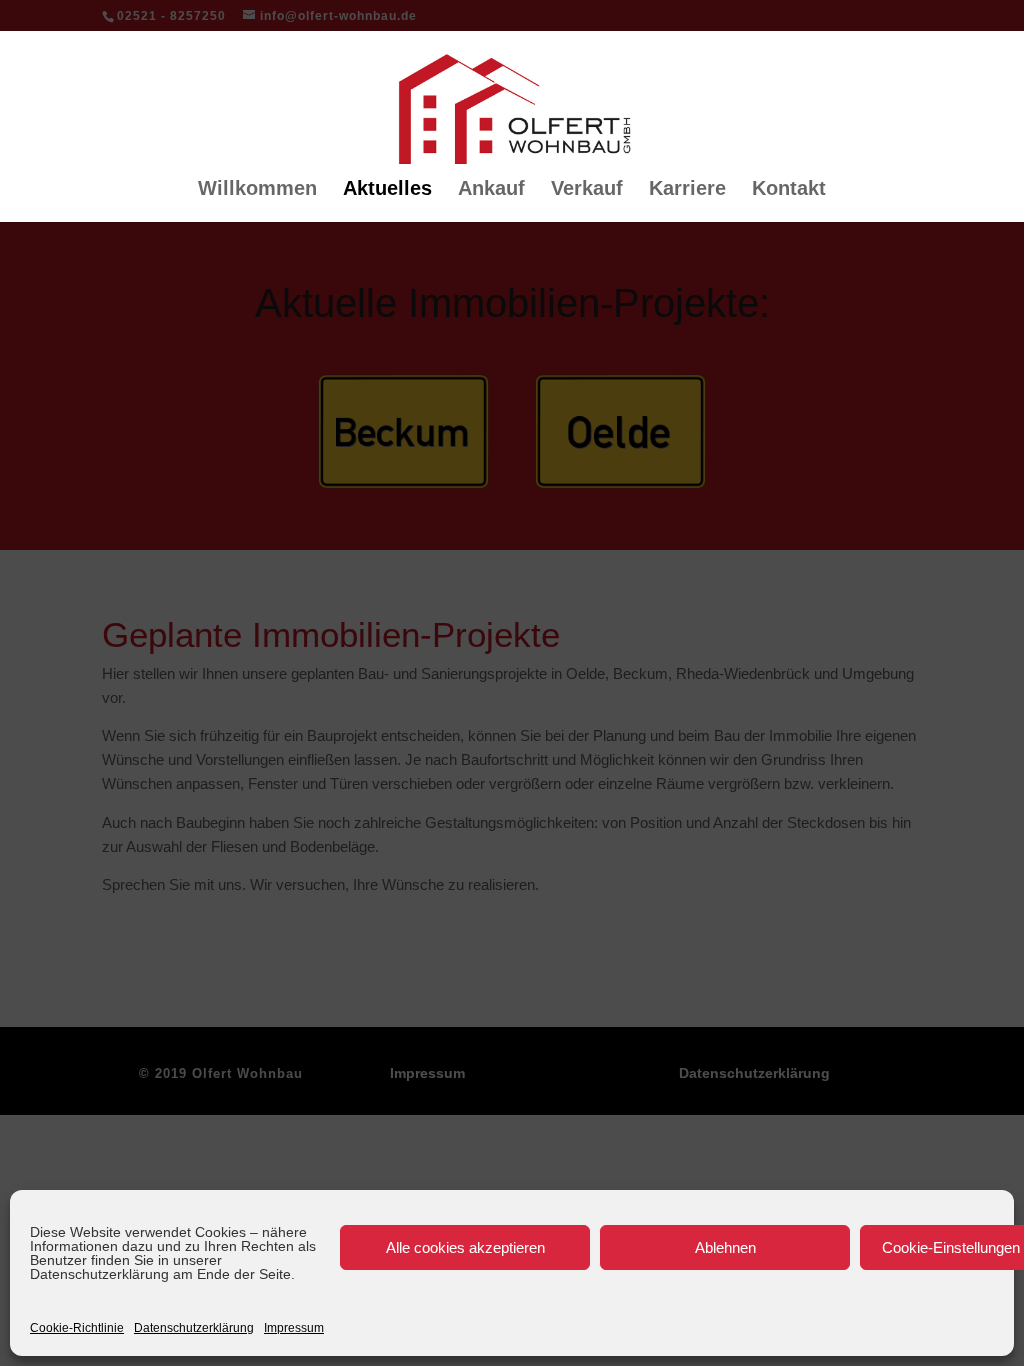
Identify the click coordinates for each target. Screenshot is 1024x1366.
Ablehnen (725, 1247)
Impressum (294, 1328)
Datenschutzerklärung (194, 1328)
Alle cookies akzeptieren (465, 1247)
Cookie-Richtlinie (77, 1328)
